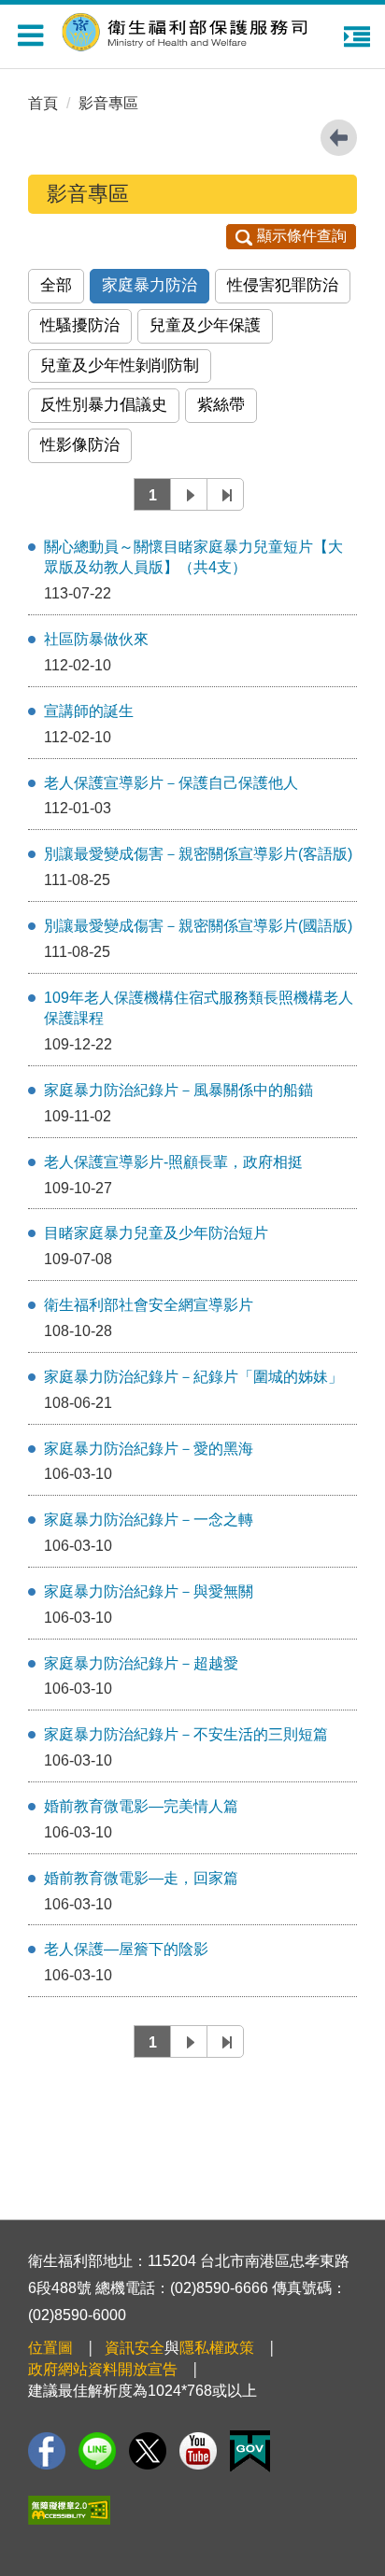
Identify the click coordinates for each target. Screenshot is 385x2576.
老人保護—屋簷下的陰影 (126, 1949)
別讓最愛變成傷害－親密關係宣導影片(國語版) (198, 926)
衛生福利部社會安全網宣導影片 (149, 1305)
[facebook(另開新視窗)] (47, 2451)
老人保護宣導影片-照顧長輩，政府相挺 (173, 1162)
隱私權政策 (217, 2348)
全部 (56, 285)
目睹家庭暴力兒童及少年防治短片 (156, 1233)
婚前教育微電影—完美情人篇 (141, 1806)
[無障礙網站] (69, 2510)
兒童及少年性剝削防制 (120, 366)
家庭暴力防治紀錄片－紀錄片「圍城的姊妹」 (193, 1377)
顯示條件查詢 (302, 236)
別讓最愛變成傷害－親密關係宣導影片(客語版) (198, 854)
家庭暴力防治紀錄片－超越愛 (141, 1663)
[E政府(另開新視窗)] (250, 2451)
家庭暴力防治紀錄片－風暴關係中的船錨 (178, 1090)
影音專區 (108, 103)
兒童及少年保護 (205, 325)
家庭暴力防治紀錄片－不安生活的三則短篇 (186, 1734)
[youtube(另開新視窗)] (198, 2451)
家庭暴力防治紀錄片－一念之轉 (149, 1520)
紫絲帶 (221, 405)
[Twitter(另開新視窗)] (148, 2451)
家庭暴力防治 (150, 285)
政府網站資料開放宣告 (103, 2369)
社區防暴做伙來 (96, 639)
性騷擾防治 (80, 325)
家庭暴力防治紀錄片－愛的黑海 (149, 1449)
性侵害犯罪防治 (283, 285)
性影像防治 (80, 445)
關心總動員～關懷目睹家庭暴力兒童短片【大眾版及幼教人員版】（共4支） (193, 557)
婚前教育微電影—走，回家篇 (141, 1878)
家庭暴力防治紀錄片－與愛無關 (149, 1591)
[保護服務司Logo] (197, 29)
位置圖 (50, 2348)
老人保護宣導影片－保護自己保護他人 (171, 783)
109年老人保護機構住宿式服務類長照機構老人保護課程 (199, 1008)
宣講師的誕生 (89, 711)
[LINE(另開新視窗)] (97, 2451)
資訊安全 (135, 2348)
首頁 (43, 103)
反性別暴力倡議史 (104, 405)
